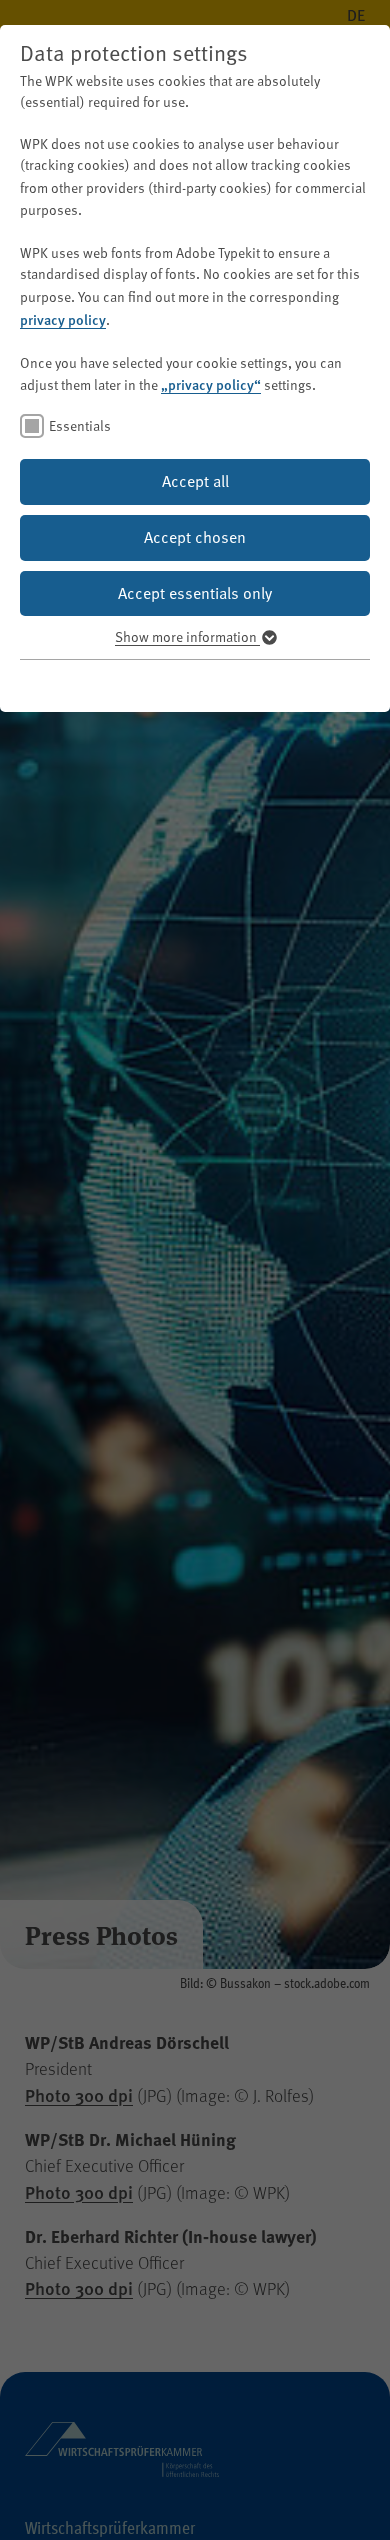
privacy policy (63, 319)
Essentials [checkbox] (80, 425)
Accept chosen (195, 537)
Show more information (187, 636)
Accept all (195, 481)
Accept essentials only (195, 593)
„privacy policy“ (211, 384)
